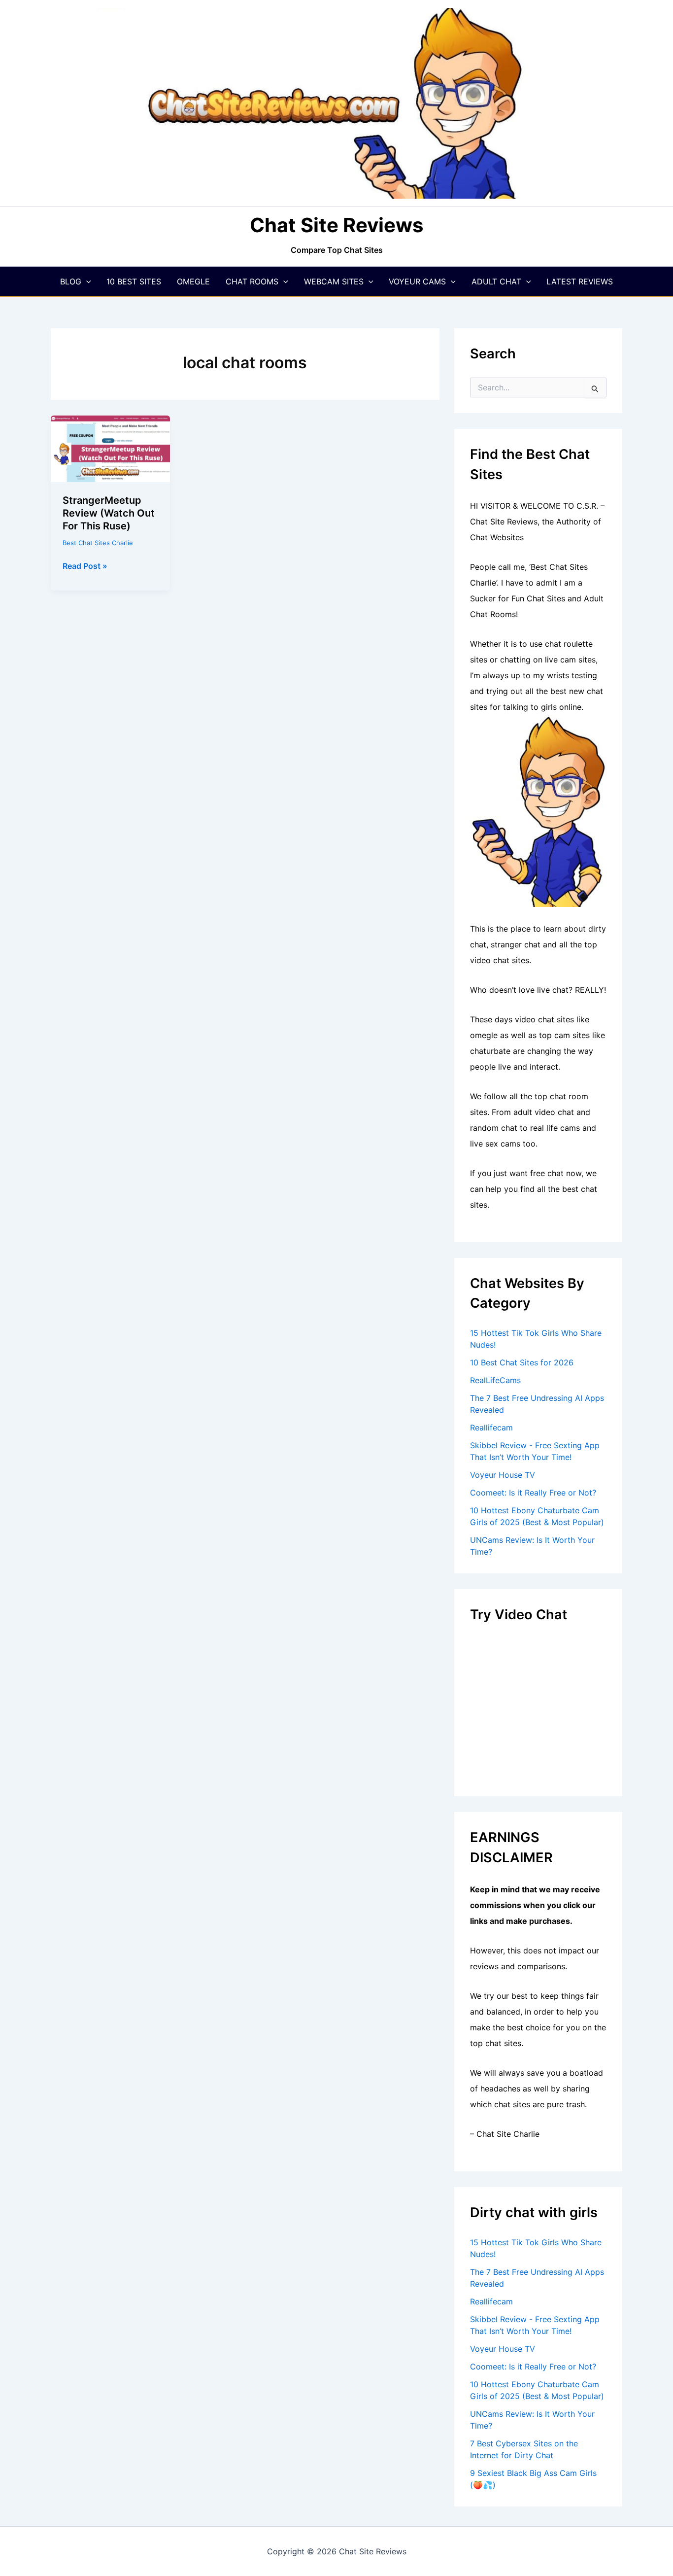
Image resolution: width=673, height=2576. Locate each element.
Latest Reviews (580, 281)
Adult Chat (496, 281)
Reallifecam (491, 1427)
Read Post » (85, 566)
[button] (86, 281)
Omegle (193, 281)
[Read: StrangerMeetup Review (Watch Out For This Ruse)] (110, 448)
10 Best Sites (134, 281)
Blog (71, 281)
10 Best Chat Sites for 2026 (522, 1362)
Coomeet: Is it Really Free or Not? (533, 1493)
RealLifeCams (495, 1380)
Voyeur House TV (503, 1475)
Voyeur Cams (417, 281)
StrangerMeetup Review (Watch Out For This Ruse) (109, 513)
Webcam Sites (334, 281)
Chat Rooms (252, 281)
